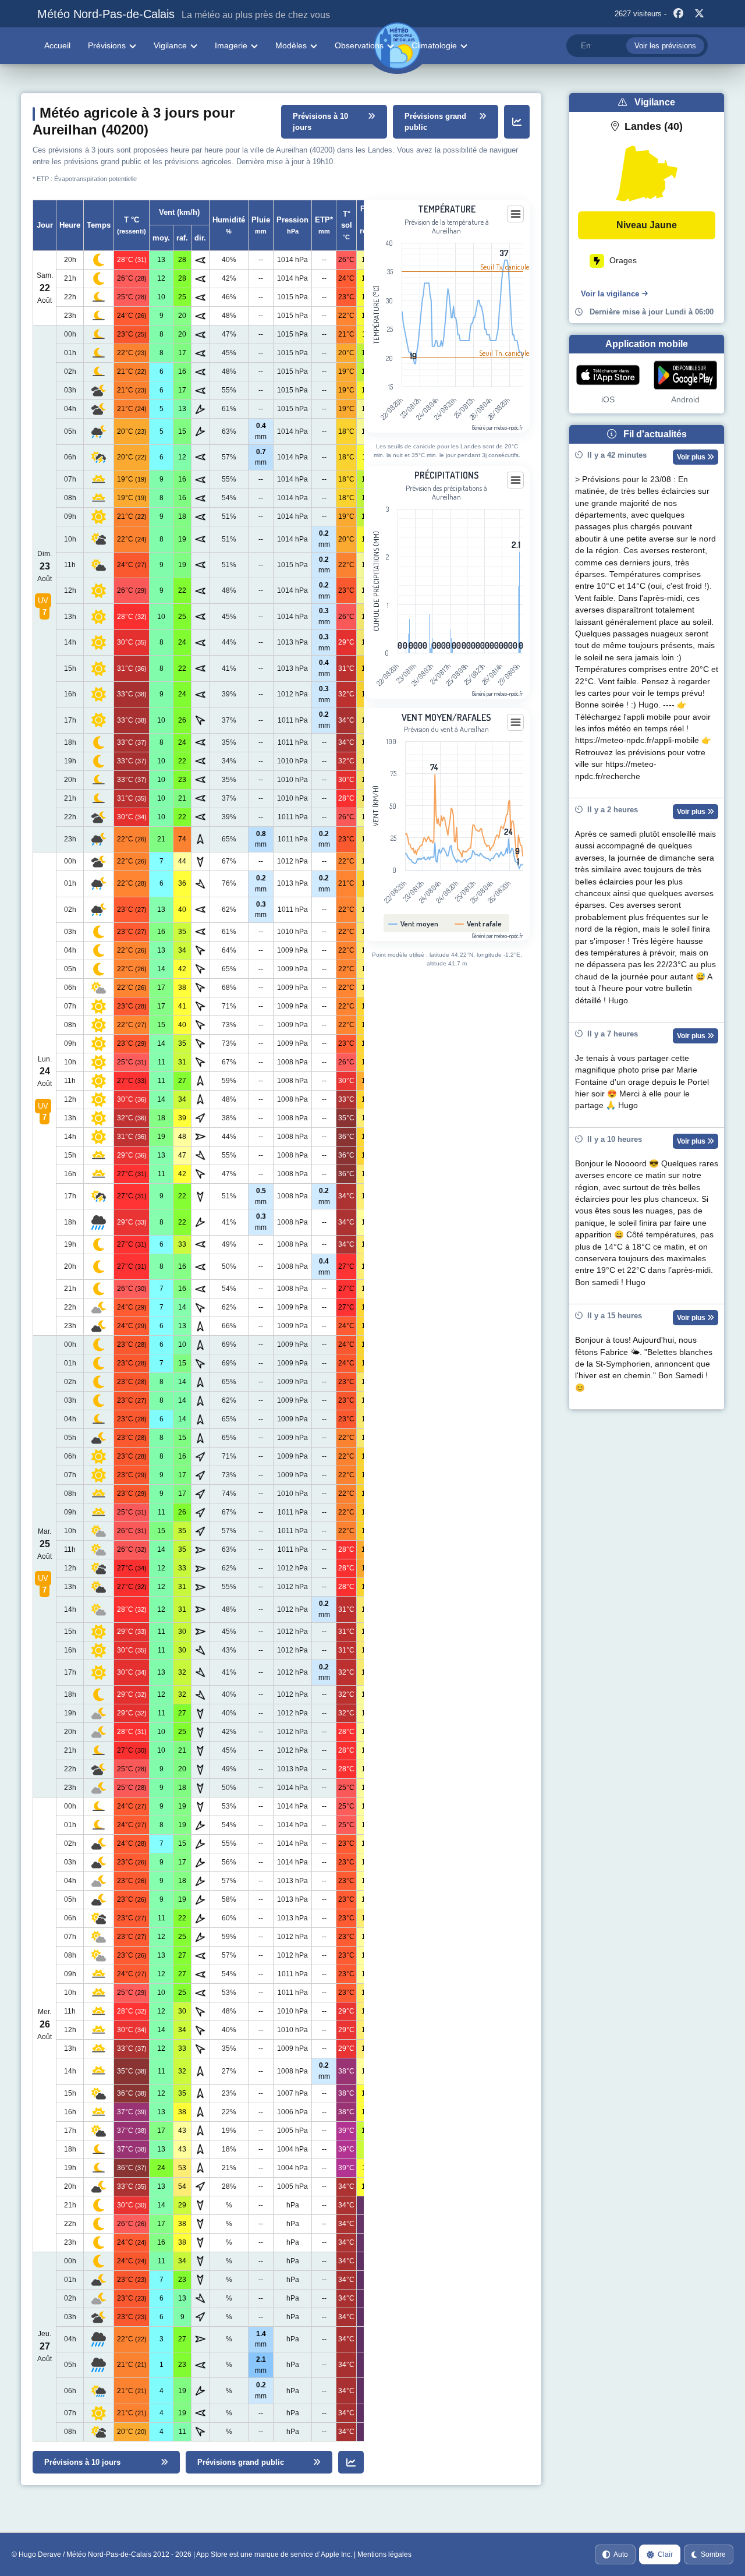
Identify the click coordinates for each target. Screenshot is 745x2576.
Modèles (291, 45)
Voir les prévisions (665, 46)
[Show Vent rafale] (478, 923)
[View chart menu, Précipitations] (516, 480)
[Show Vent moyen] (414, 923)
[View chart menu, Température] (516, 214)
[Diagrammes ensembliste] (517, 122)
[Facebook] (678, 14)
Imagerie (231, 45)
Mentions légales (384, 2554)
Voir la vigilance (610, 294)
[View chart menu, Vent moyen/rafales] (516, 723)
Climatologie (434, 45)
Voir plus (692, 457)
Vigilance (170, 45)
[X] (699, 14)
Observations (359, 45)
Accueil (57, 45)
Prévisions (107, 45)
